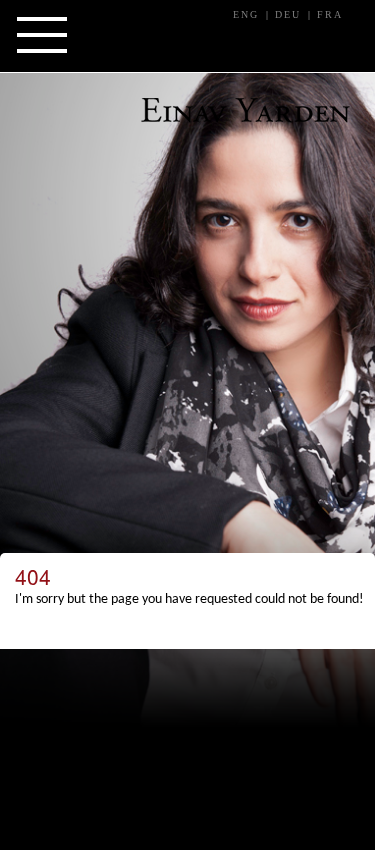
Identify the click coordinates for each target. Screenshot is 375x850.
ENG (246, 14)
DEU (288, 14)
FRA (330, 14)
